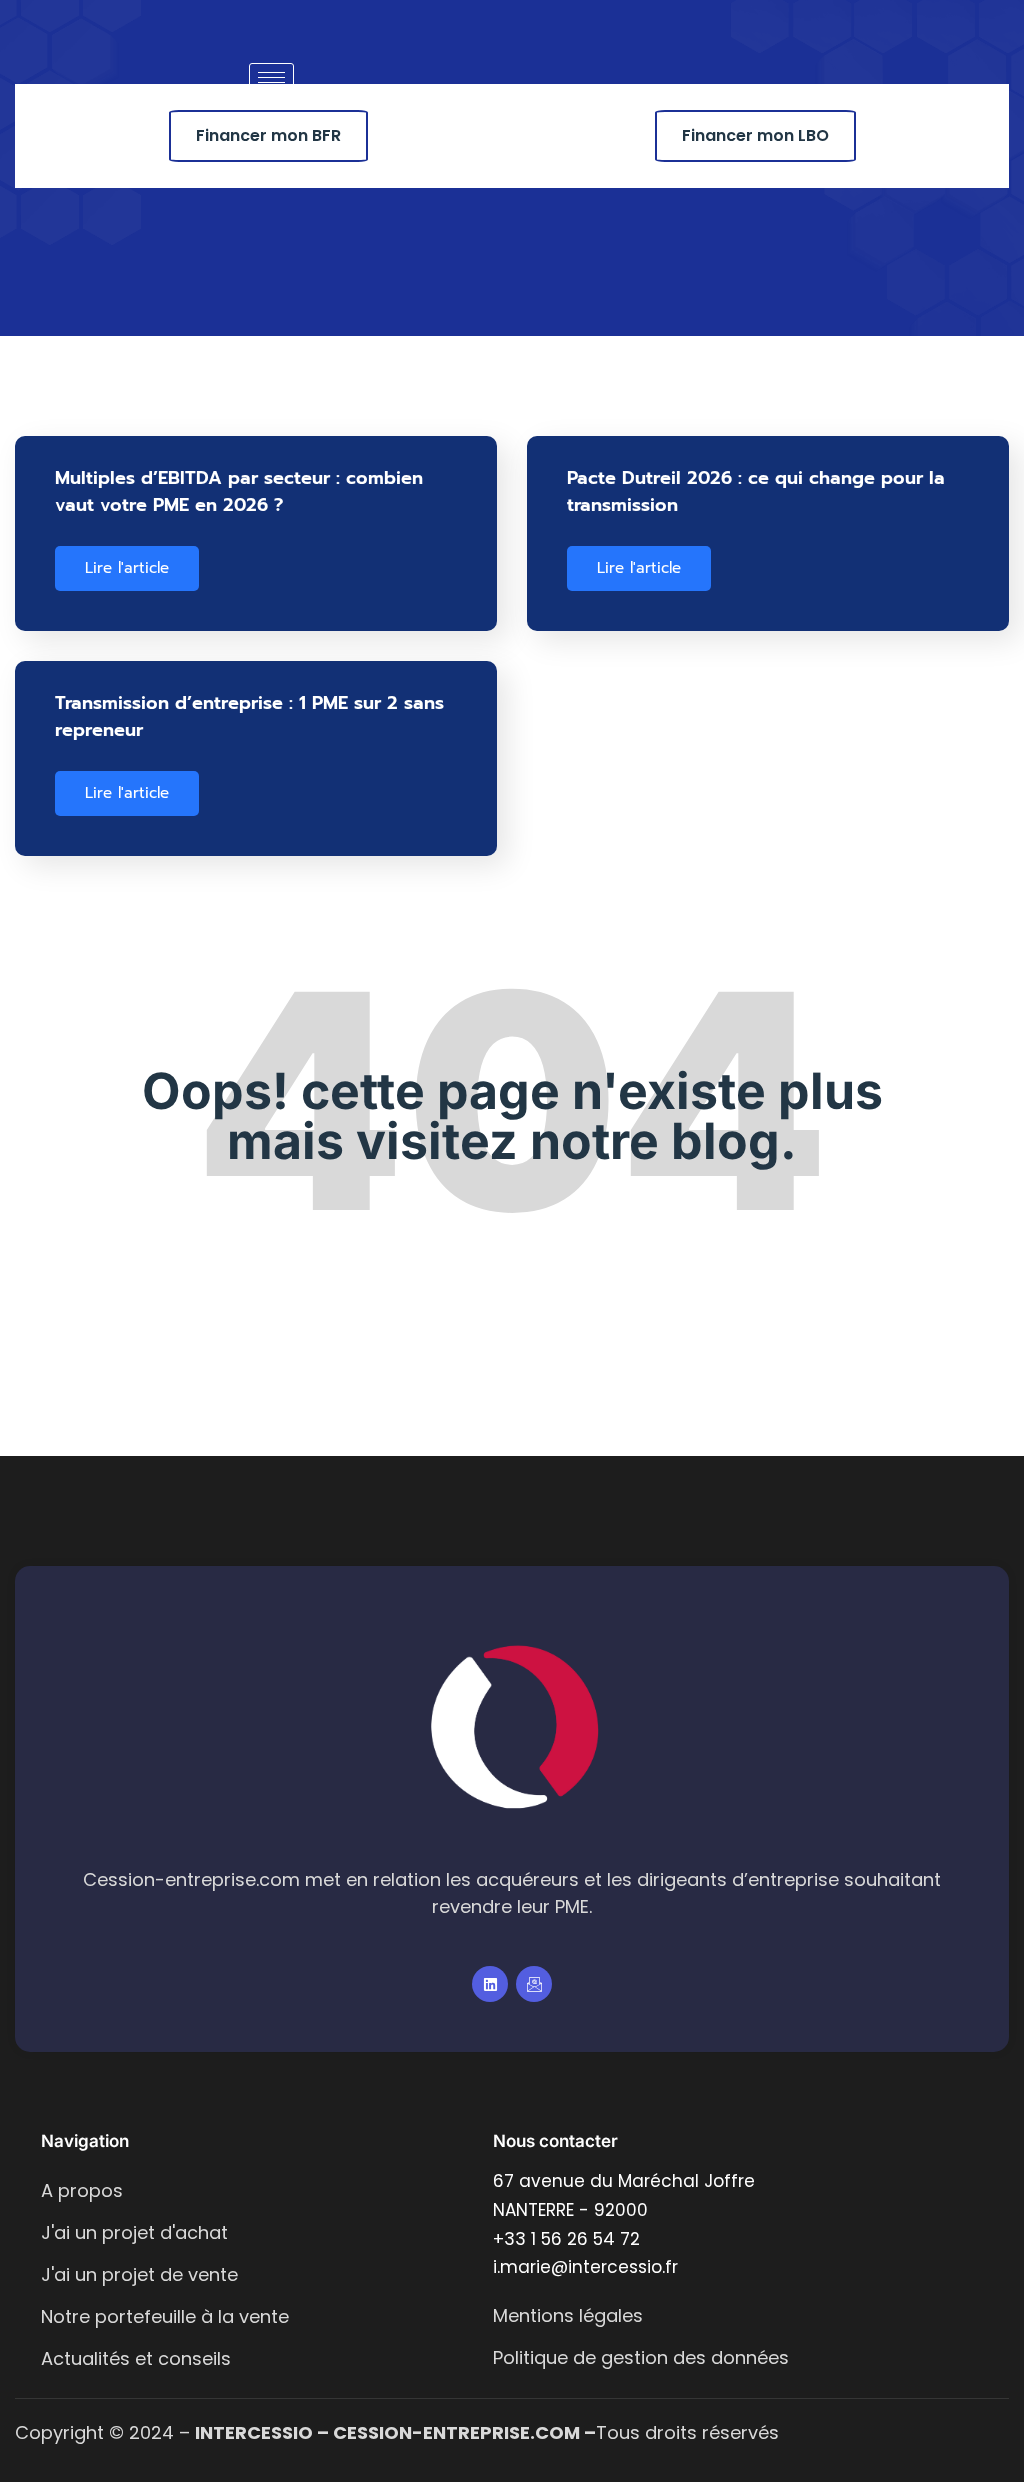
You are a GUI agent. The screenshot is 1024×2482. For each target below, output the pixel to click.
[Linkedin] (490, 1984)
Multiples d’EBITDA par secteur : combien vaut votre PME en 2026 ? (239, 491)
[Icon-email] (534, 1984)
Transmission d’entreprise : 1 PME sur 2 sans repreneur (249, 716)
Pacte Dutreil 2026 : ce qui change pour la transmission (756, 491)
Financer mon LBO (755, 135)
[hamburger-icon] (271, 77)
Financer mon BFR (268, 135)
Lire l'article (127, 568)
